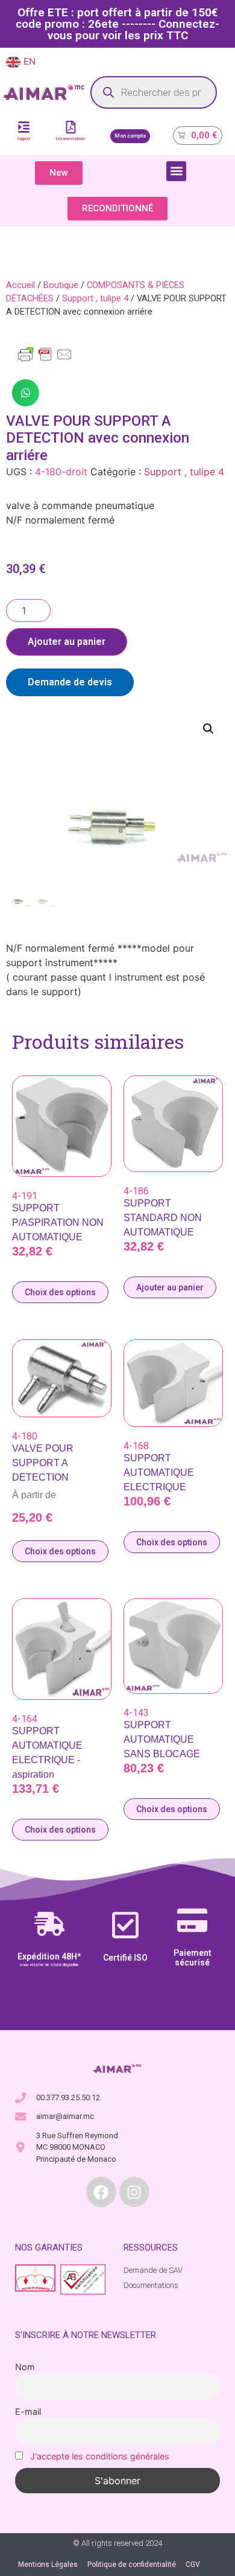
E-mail (28, 2411)
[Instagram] (134, 2192)
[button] (176, 171)
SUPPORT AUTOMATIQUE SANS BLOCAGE (162, 1739)
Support (24, 139)
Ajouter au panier (67, 642)
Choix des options (60, 1292)
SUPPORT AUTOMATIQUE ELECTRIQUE (159, 1472)
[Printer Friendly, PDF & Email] (45, 360)
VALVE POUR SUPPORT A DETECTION (43, 1463)
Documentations (71, 139)
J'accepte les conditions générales (100, 2456)
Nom (25, 2367)
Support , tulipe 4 (95, 298)
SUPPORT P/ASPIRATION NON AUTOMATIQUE (58, 1222)
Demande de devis (70, 682)
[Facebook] (101, 2192)
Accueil (20, 285)
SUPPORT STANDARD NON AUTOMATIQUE (163, 1218)
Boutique (61, 285)
